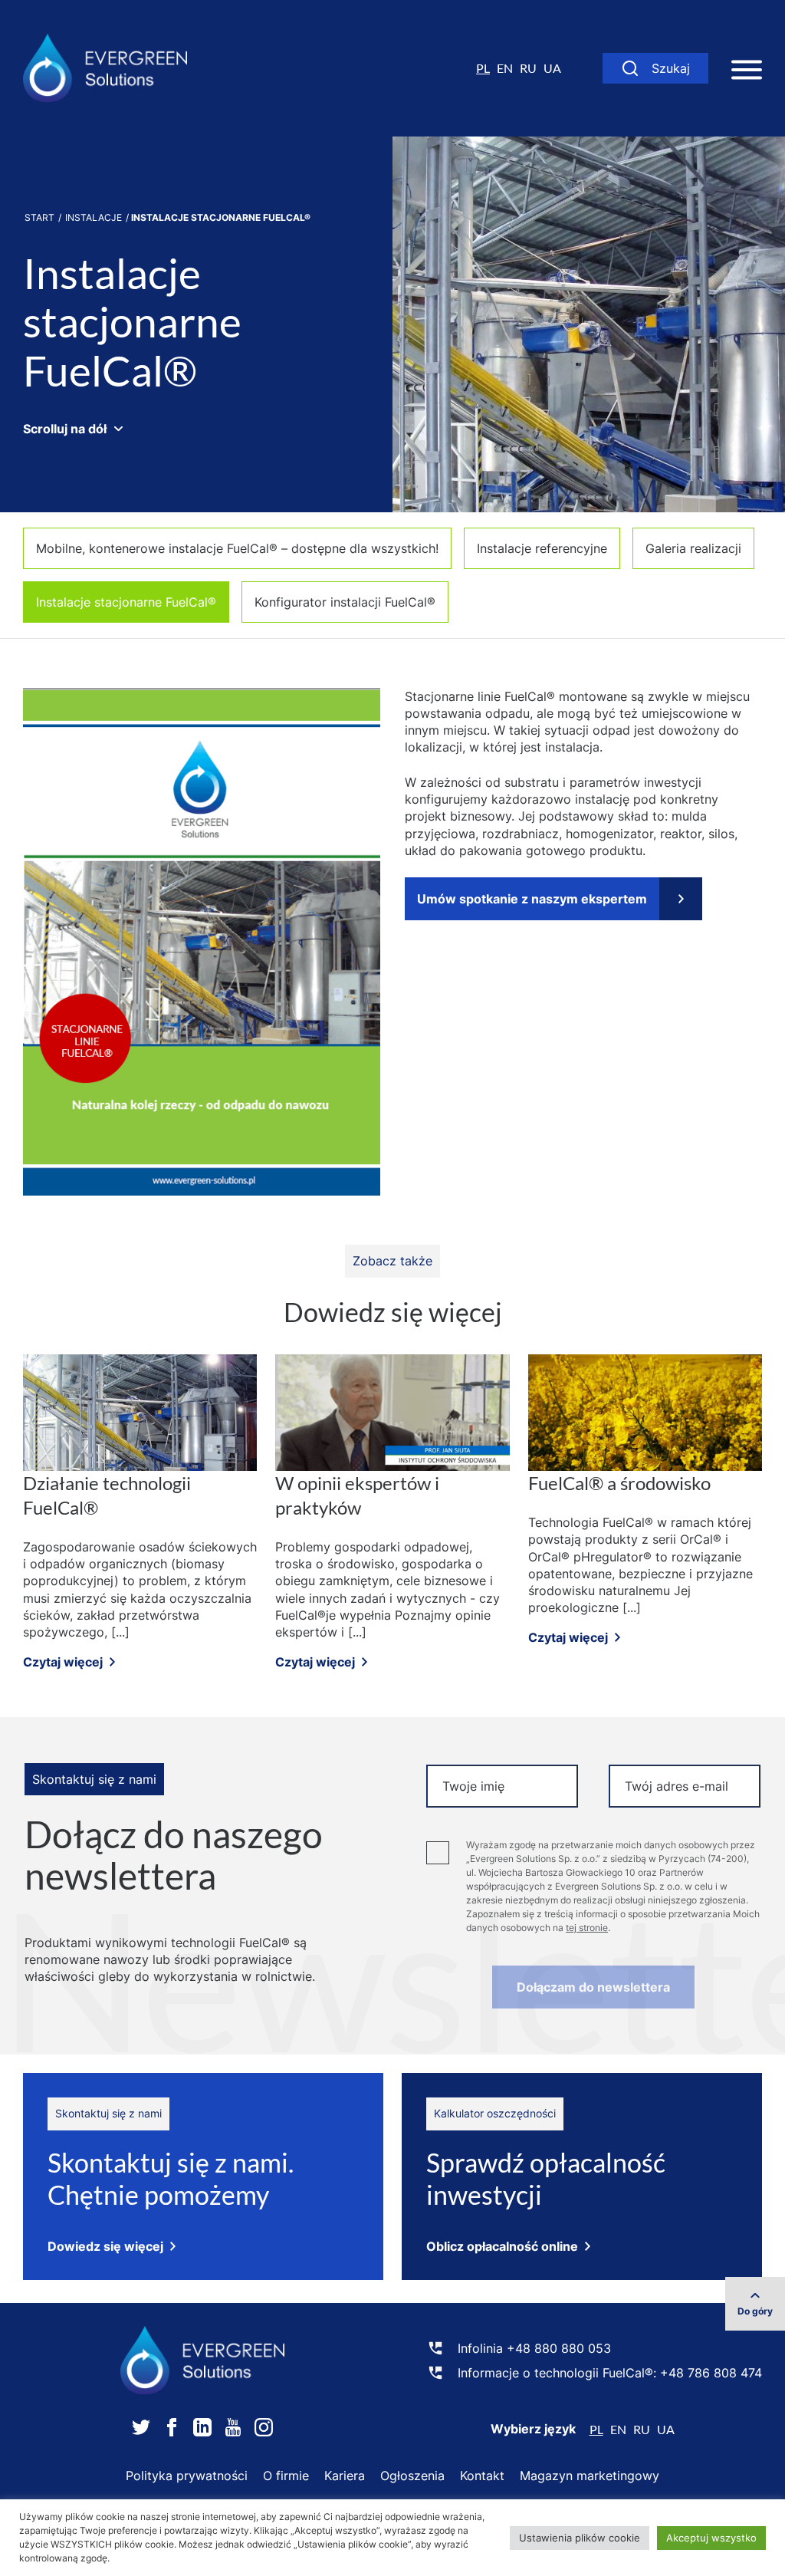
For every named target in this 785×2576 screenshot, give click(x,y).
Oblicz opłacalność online (502, 2246)
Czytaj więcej (63, 1662)
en (505, 68)
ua (552, 68)
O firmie (286, 2476)
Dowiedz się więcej (105, 2246)
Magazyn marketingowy (590, 2476)
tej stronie (587, 1928)
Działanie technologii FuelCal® (107, 1495)
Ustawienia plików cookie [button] (580, 2538)
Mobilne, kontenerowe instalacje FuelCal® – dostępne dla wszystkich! (237, 548)
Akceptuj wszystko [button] (711, 2538)
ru (528, 68)
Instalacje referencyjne (542, 548)
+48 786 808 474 (711, 2373)
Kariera (345, 2476)
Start (39, 217)
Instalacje (94, 217)
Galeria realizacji (693, 548)
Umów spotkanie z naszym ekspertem (532, 899)
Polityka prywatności (187, 2476)
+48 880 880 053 (559, 2348)
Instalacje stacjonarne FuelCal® (126, 602)
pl (483, 68)
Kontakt (482, 2476)
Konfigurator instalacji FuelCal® (345, 602)
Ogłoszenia (412, 2476)
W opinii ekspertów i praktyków (357, 1495)
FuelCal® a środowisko (619, 1483)
